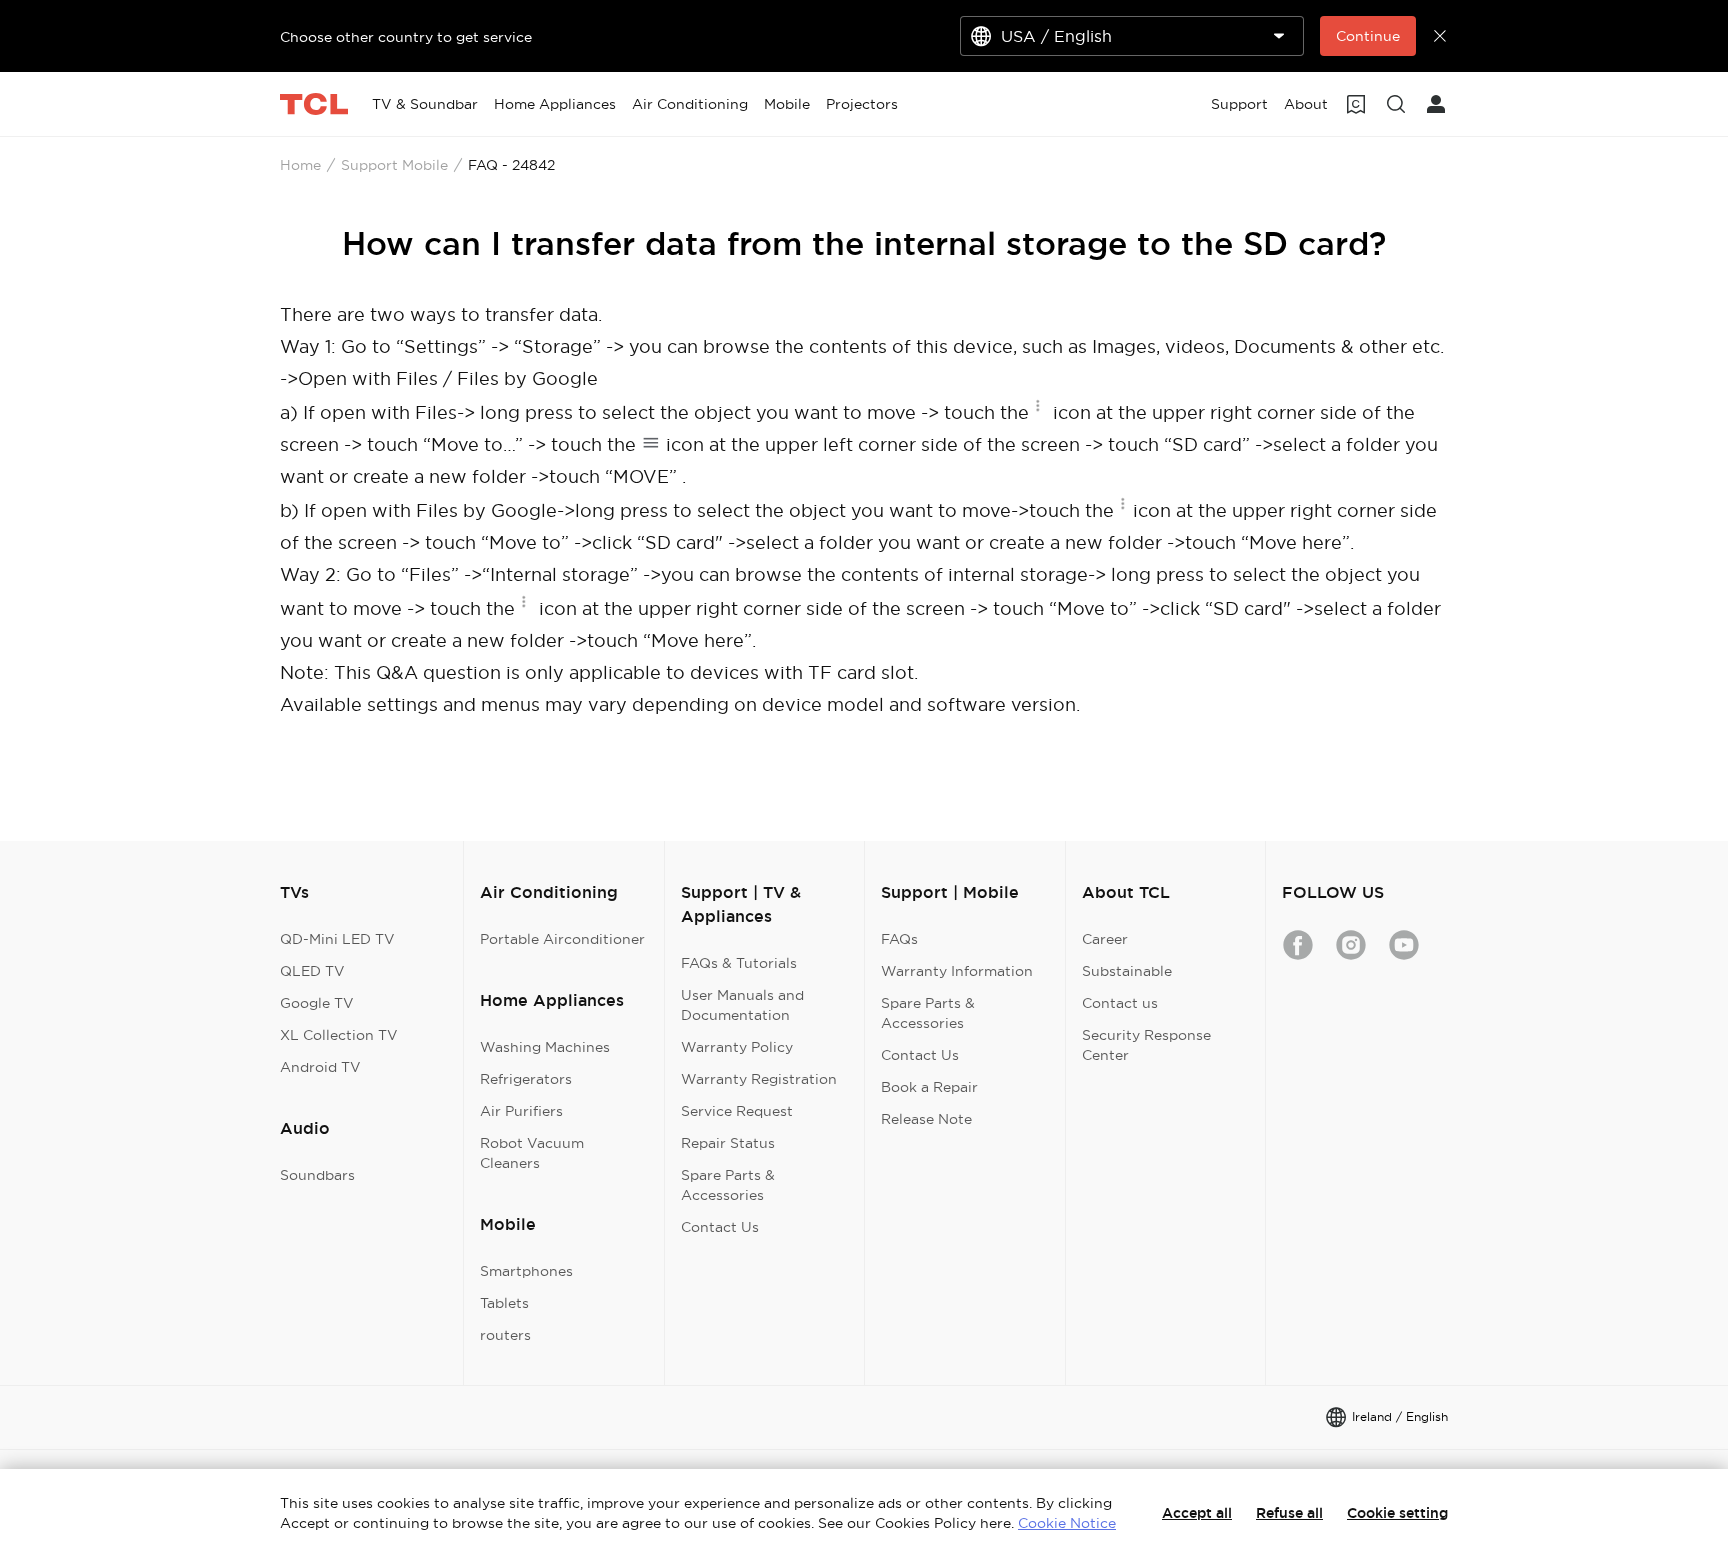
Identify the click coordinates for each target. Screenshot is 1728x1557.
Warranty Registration (759, 1079)
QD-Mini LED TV (337, 939)
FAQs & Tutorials (739, 963)
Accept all (1197, 1513)
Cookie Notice (1067, 1523)
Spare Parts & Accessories (728, 1185)
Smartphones (526, 1271)
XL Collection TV (339, 1035)
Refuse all (1289, 1513)
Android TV (320, 1067)
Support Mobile (394, 165)
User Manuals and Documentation (742, 1005)
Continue (1368, 36)
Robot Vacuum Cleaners (532, 1153)
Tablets (504, 1303)
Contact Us (720, 1227)
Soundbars (317, 1175)
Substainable (1127, 971)
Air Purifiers (521, 1111)
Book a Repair (929, 1087)
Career (1105, 939)
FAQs (899, 939)
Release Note (926, 1119)
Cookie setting (1397, 1513)
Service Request (737, 1111)
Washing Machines (545, 1047)
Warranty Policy (737, 1047)
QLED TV (312, 971)
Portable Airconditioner (562, 939)
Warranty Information (957, 971)
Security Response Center (1146, 1045)
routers (505, 1335)
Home (300, 165)
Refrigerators (526, 1079)
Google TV (317, 1003)
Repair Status (728, 1143)
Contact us (1120, 1003)
